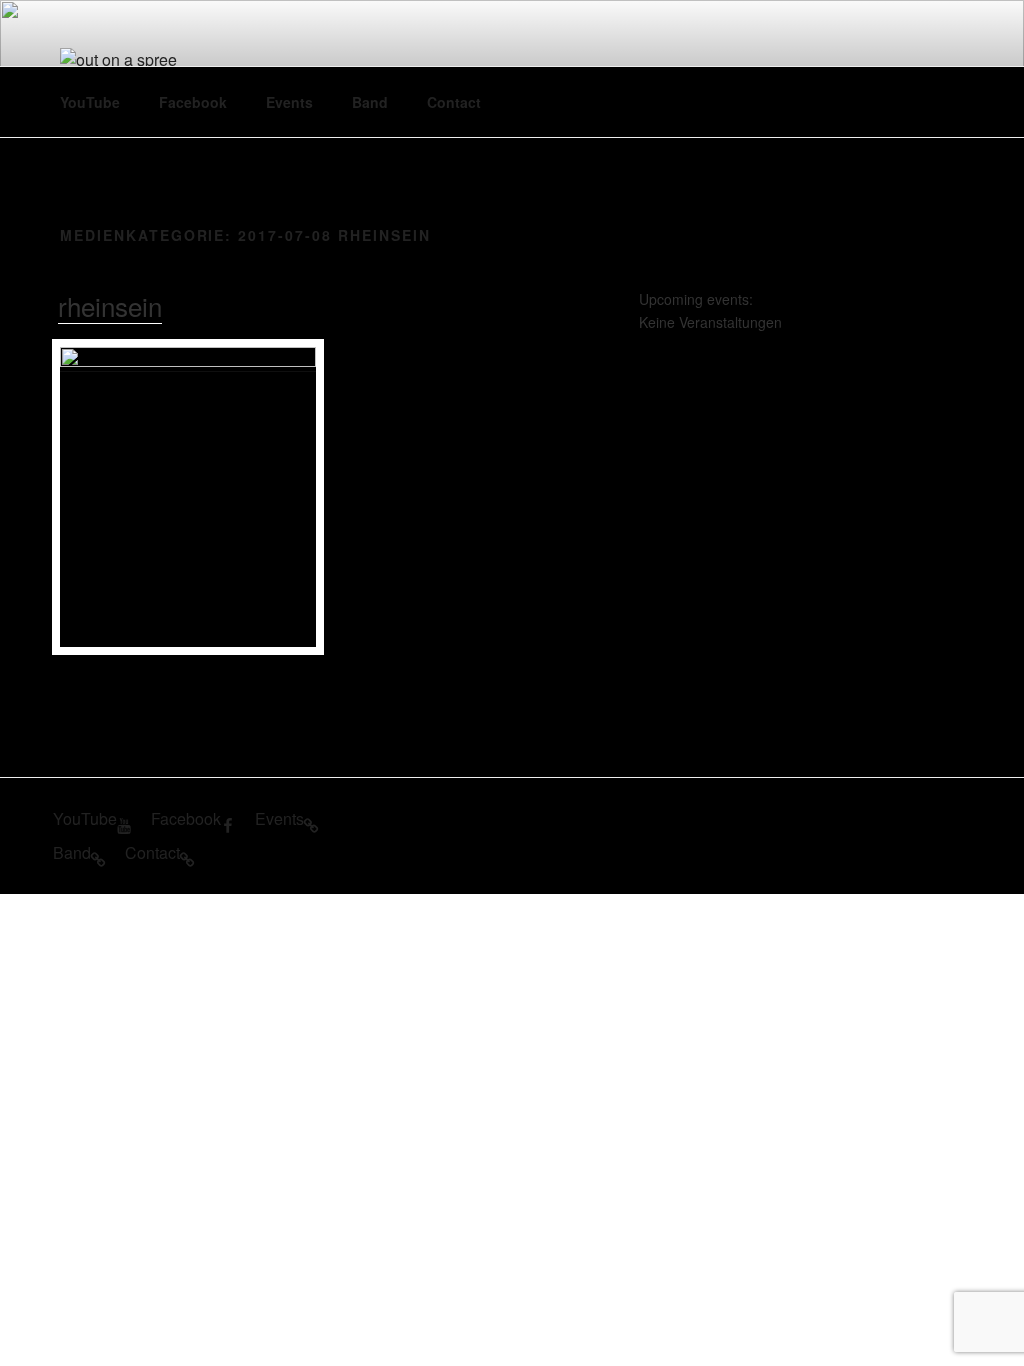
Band (370, 102)
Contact (454, 102)
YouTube (90, 102)
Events (289, 102)
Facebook (193, 102)
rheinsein (110, 305)
